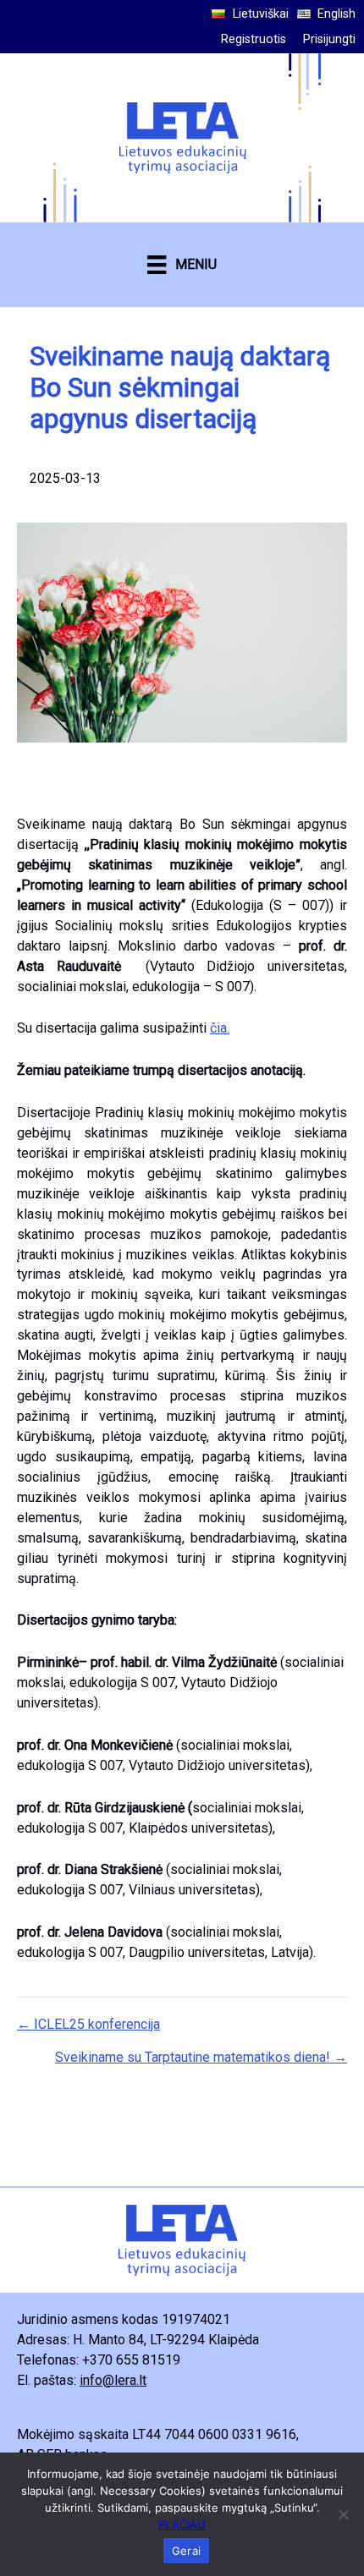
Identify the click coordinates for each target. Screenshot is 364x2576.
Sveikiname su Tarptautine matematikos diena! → (201, 2057)
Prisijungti (329, 39)
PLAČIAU (182, 2524)
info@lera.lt (113, 2380)
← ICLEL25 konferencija (88, 2024)
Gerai (186, 2551)
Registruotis (254, 39)
